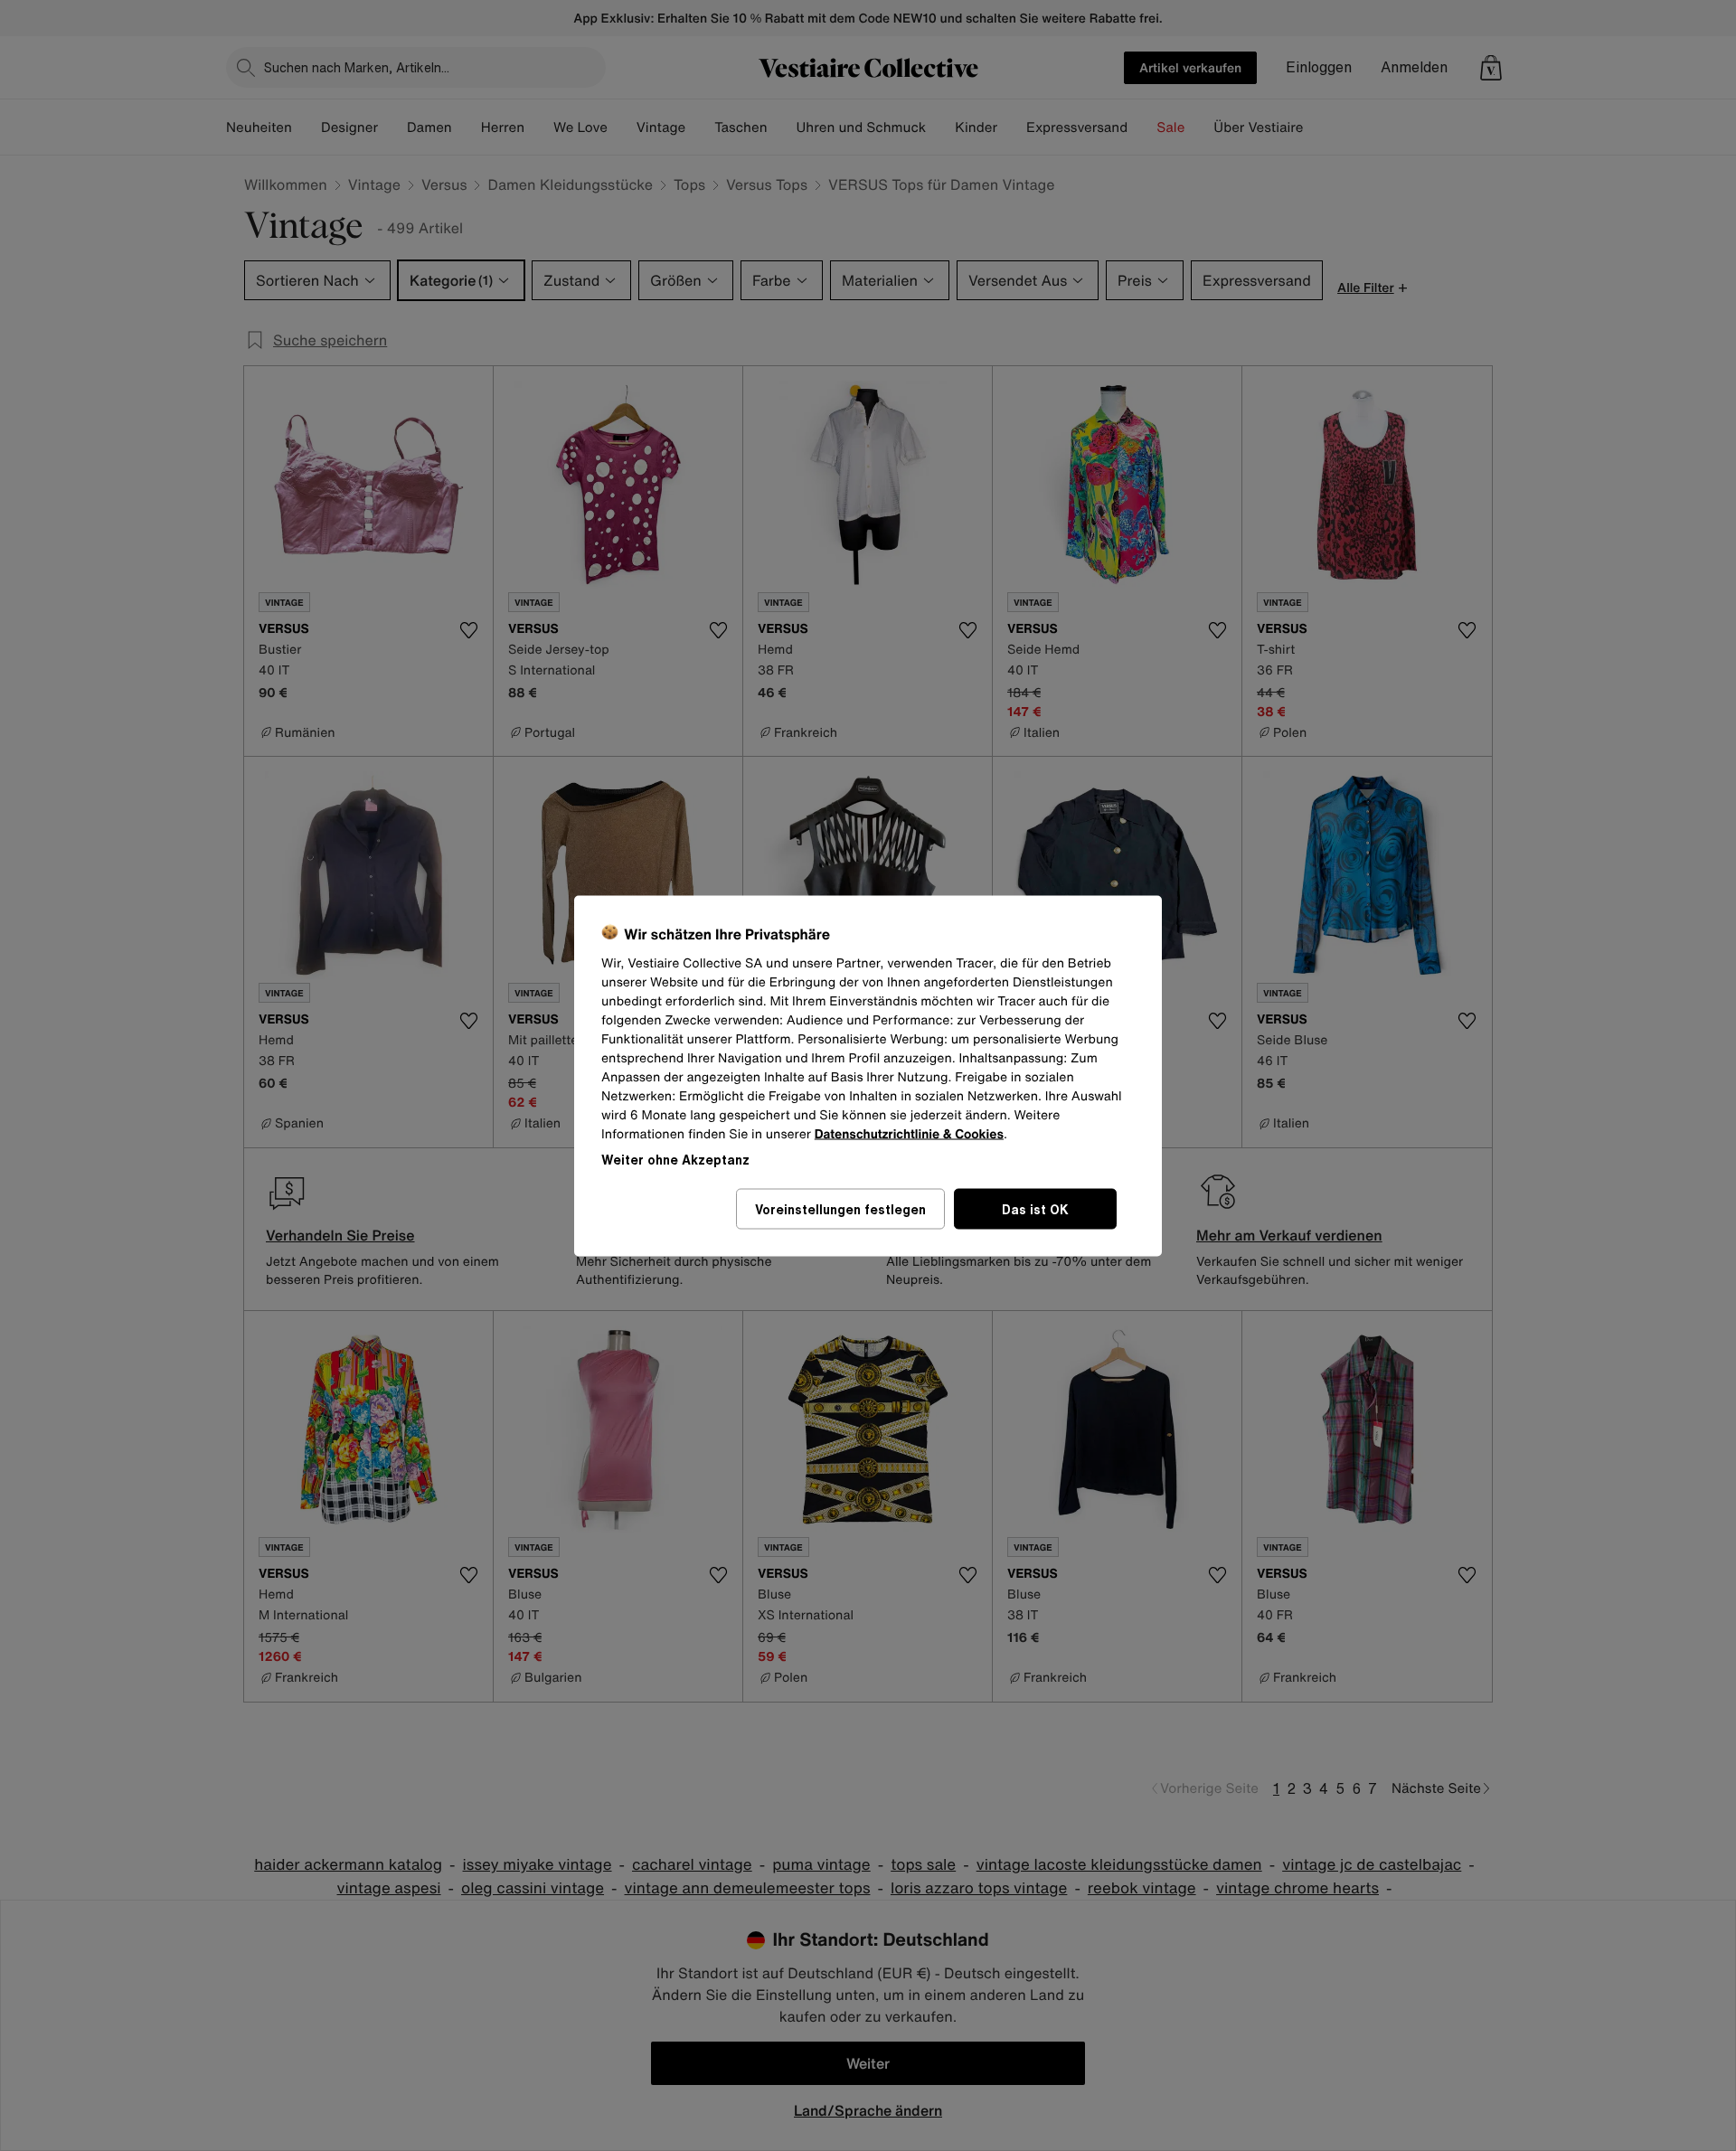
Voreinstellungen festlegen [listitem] (840, 1208)
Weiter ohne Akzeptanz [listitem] (675, 1159)
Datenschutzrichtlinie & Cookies (909, 1133)
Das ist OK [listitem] (1035, 1208)
